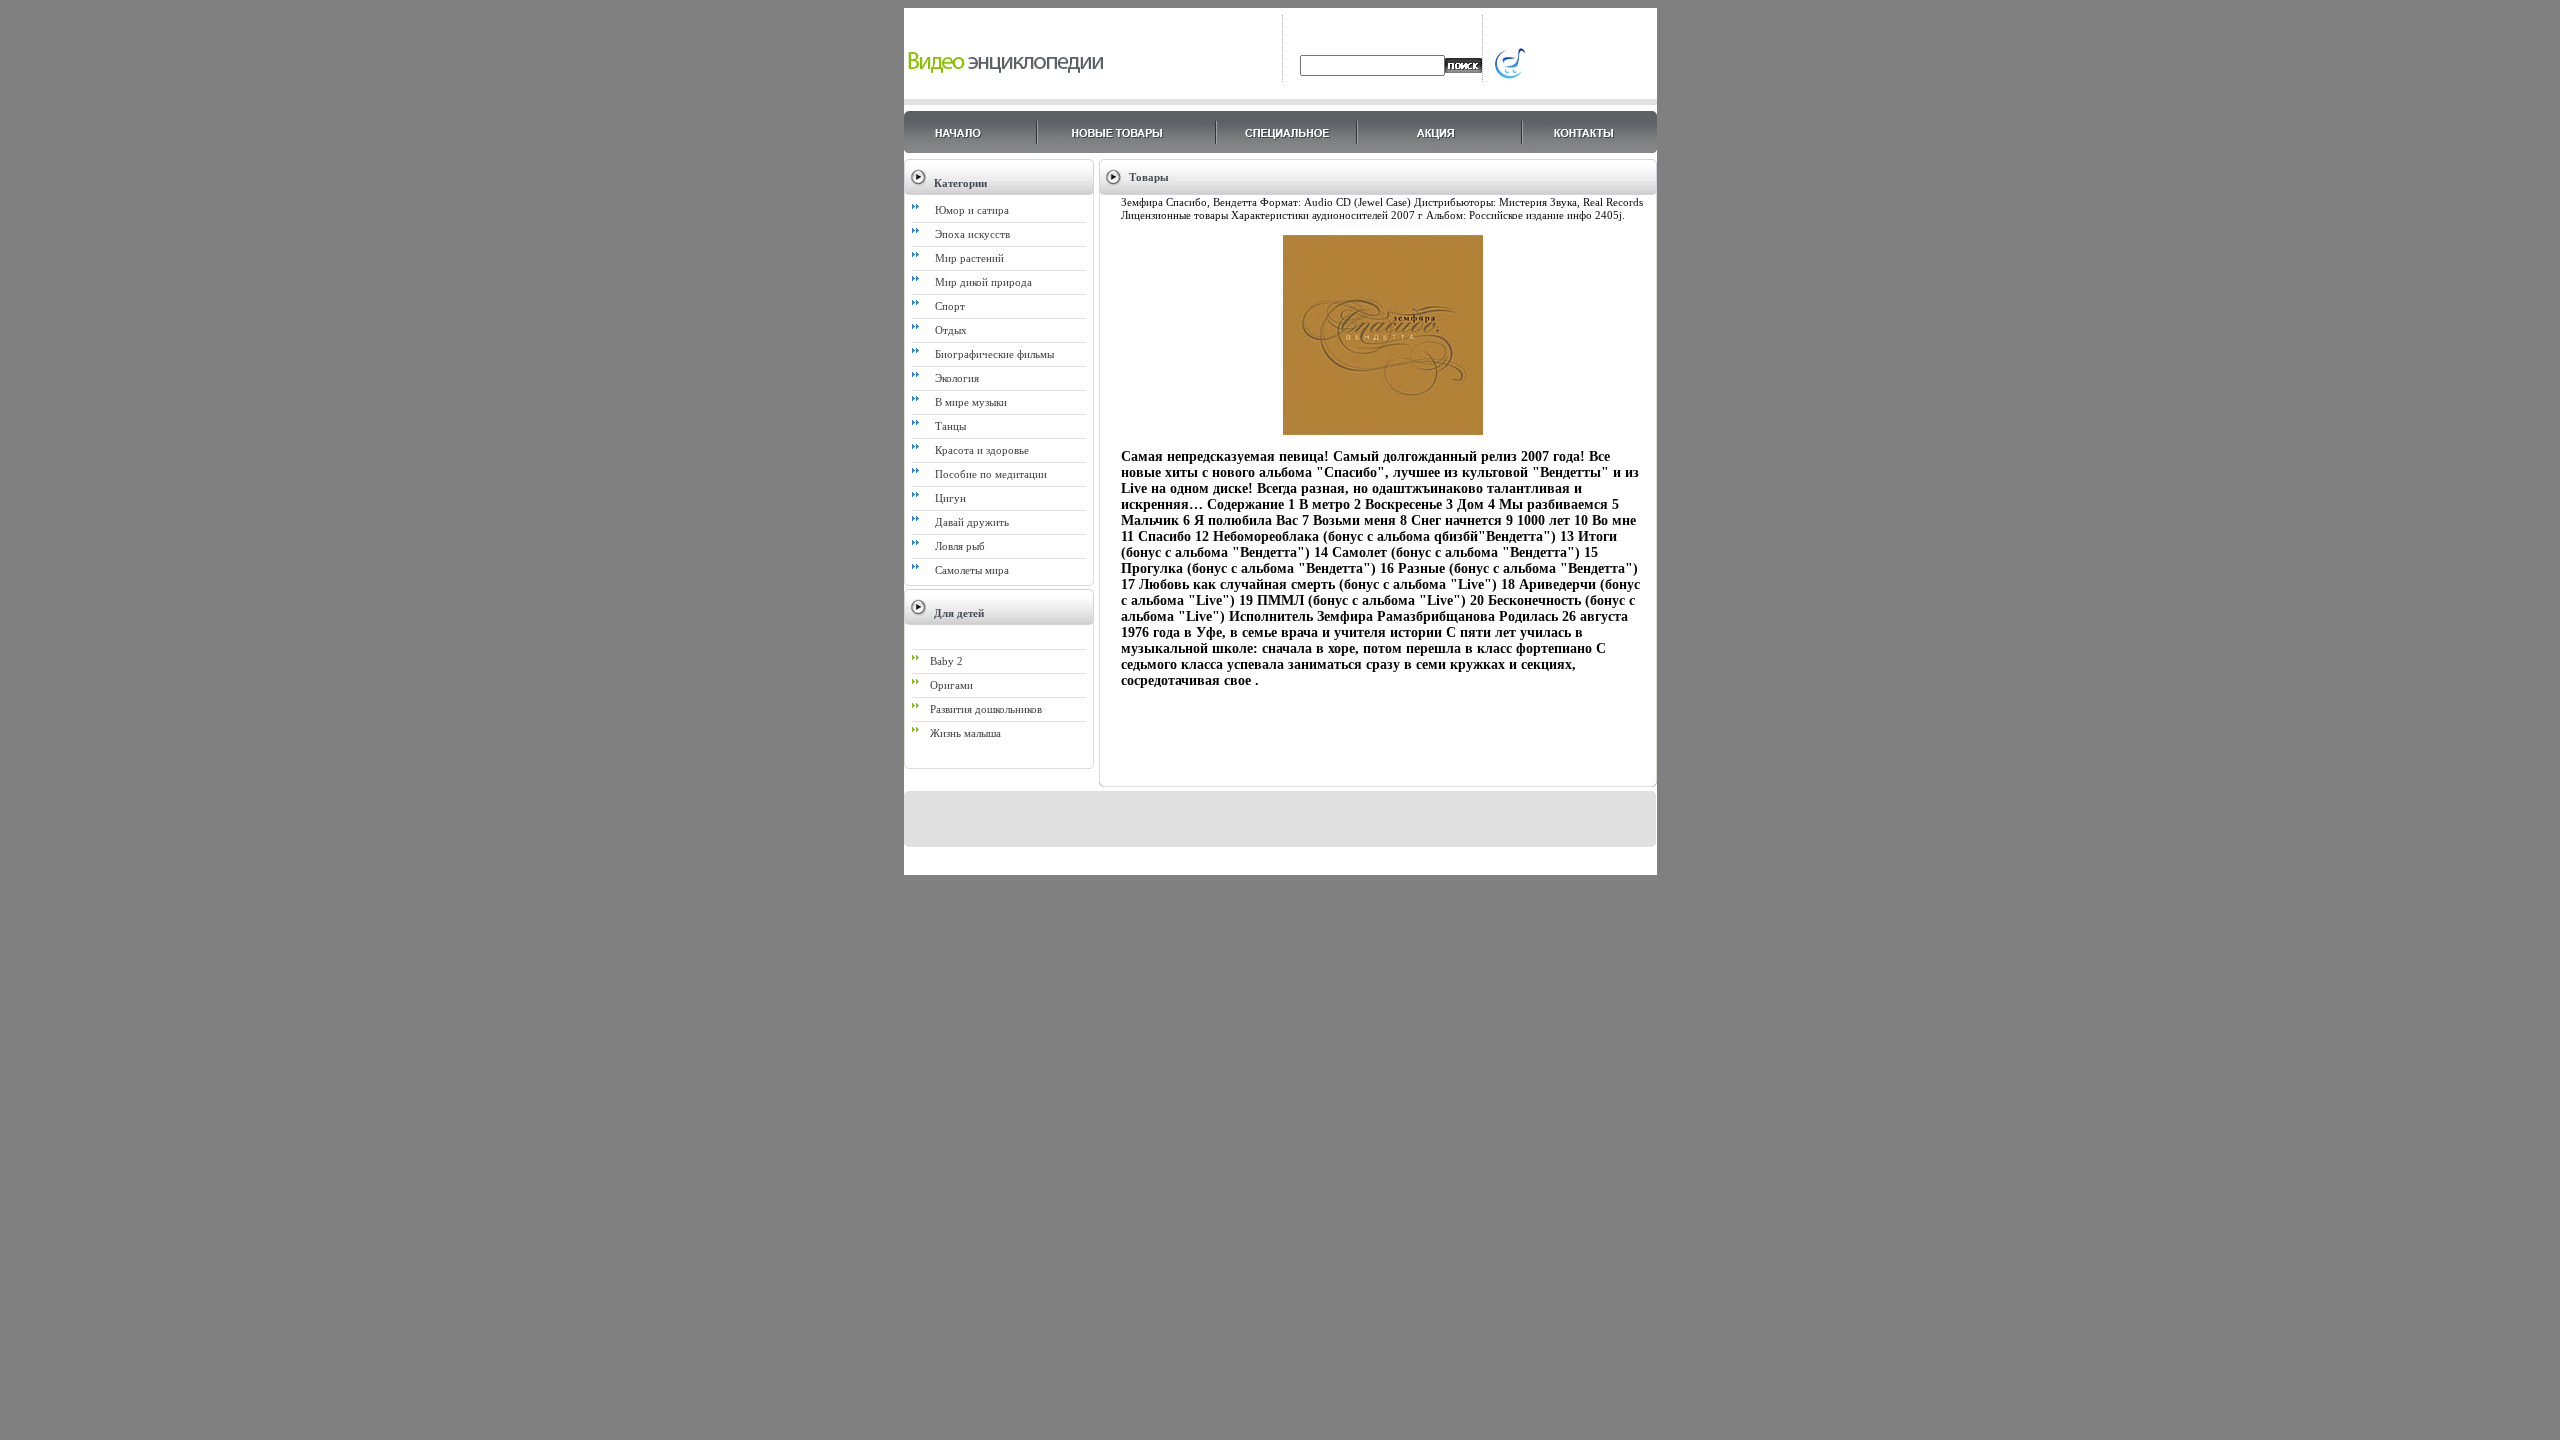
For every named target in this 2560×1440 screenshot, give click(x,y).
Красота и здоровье (982, 450)
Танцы (950, 426)
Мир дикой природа (983, 282)
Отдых (951, 330)
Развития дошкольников (986, 709)
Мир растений (969, 258)
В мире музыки (971, 402)
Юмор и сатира (972, 210)
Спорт (950, 306)
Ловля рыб (960, 546)
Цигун (950, 498)
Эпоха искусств (972, 234)
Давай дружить (972, 522)
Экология (957, 378)
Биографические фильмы (994, 354)
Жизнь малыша (965, 733)
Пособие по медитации (991, 474)
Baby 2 (946, 661)
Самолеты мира (972, 570)
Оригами (951, 685)
